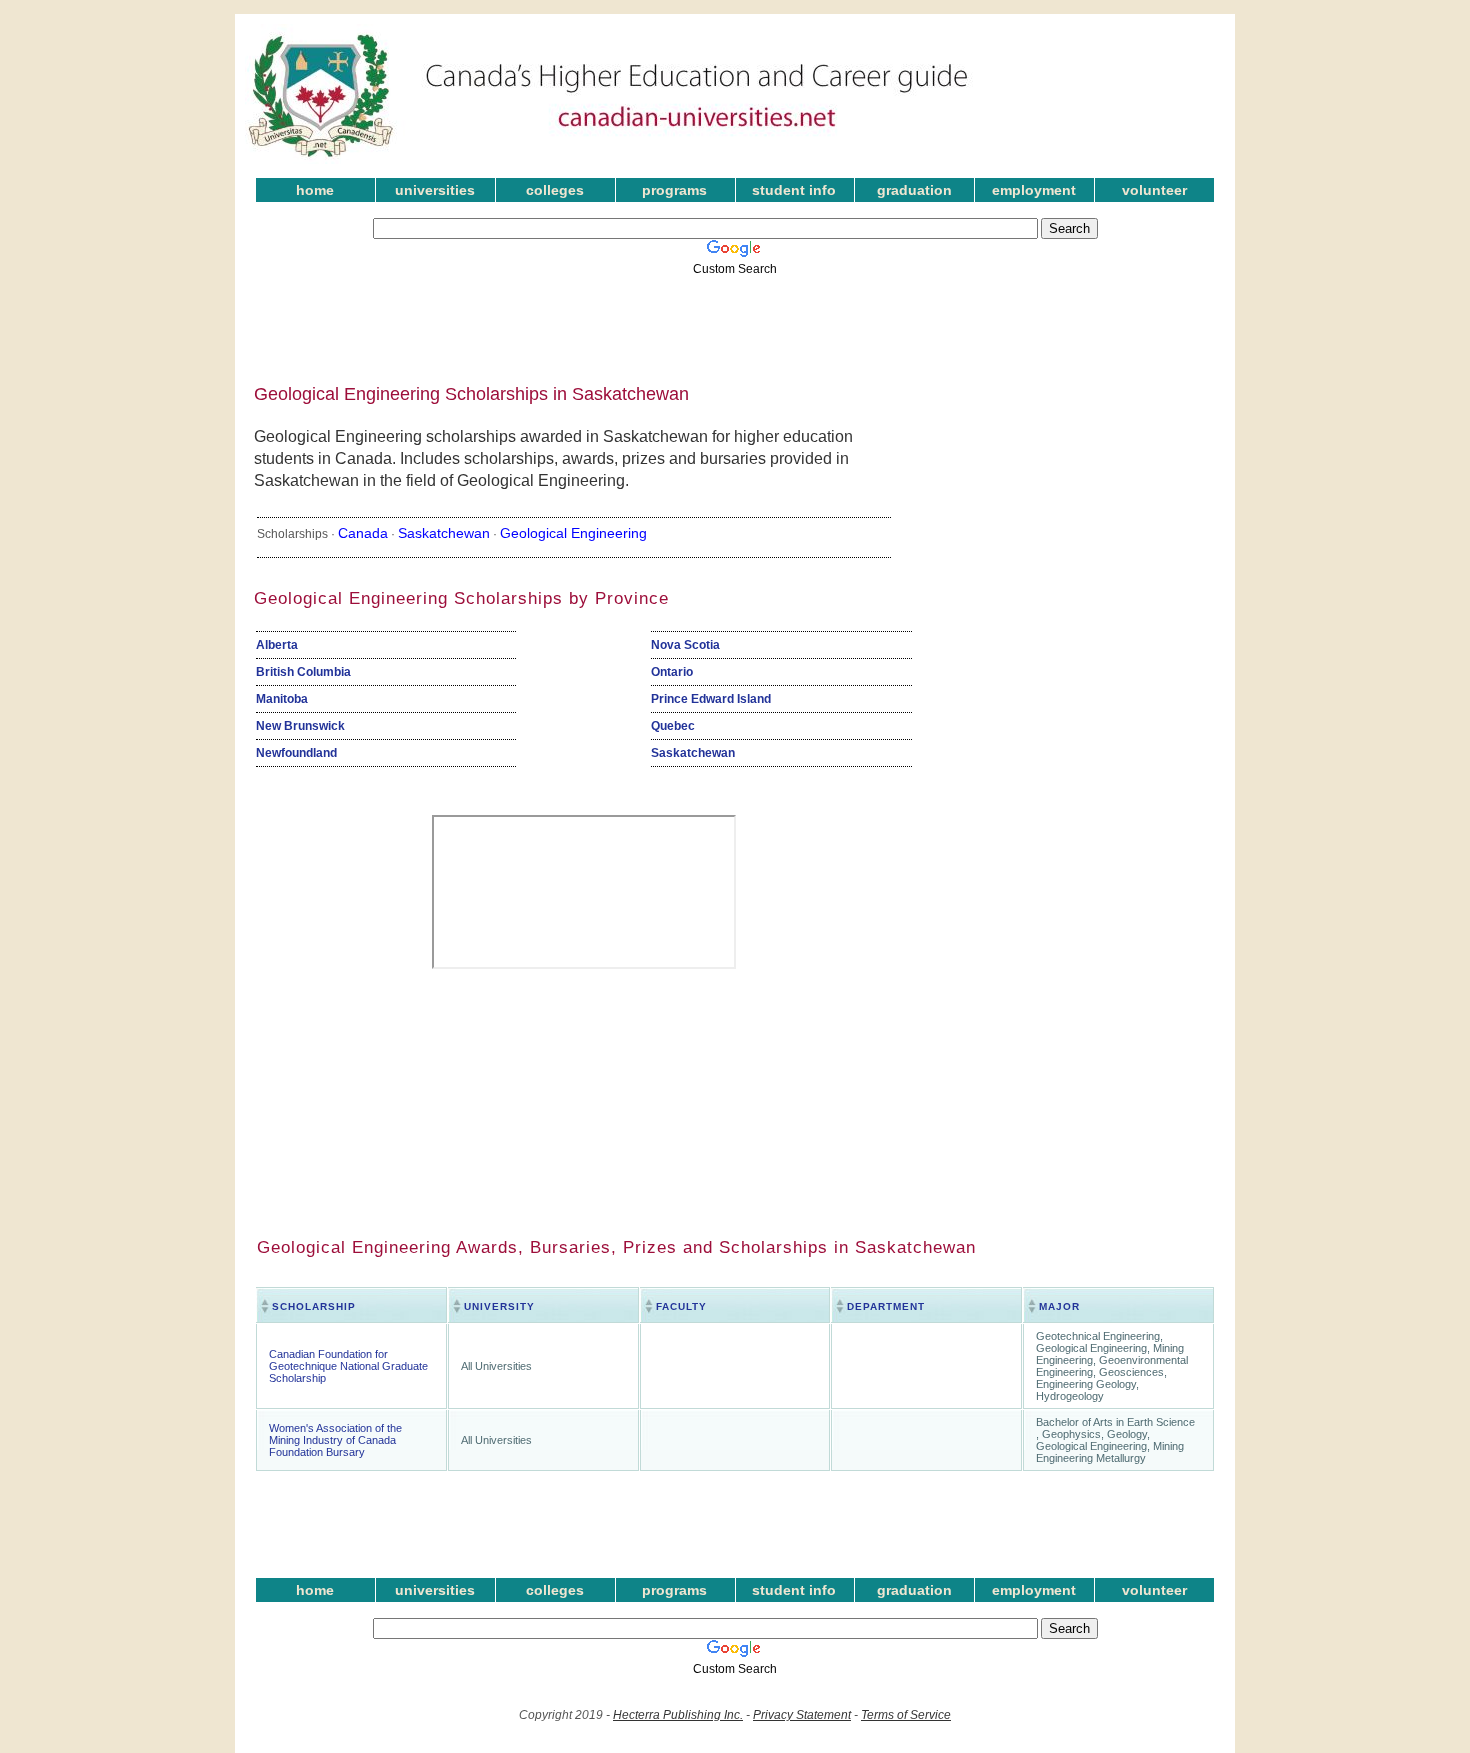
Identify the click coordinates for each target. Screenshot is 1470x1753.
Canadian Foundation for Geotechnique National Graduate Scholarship (348, 1366)
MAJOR (1059, 1306)
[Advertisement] (720, 323)
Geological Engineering (573, 533)
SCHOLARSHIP (314, 1306)
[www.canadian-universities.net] (609, 160)
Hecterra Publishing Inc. (678, 1715)
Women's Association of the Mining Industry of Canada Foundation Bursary (335, 1440)
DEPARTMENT (886, 1306)
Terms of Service (906, 1715)
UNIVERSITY (499, 1306)
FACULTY (681, 1306)
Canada (363, 533)
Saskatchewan (444, 533)
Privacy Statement (802, 1715)
